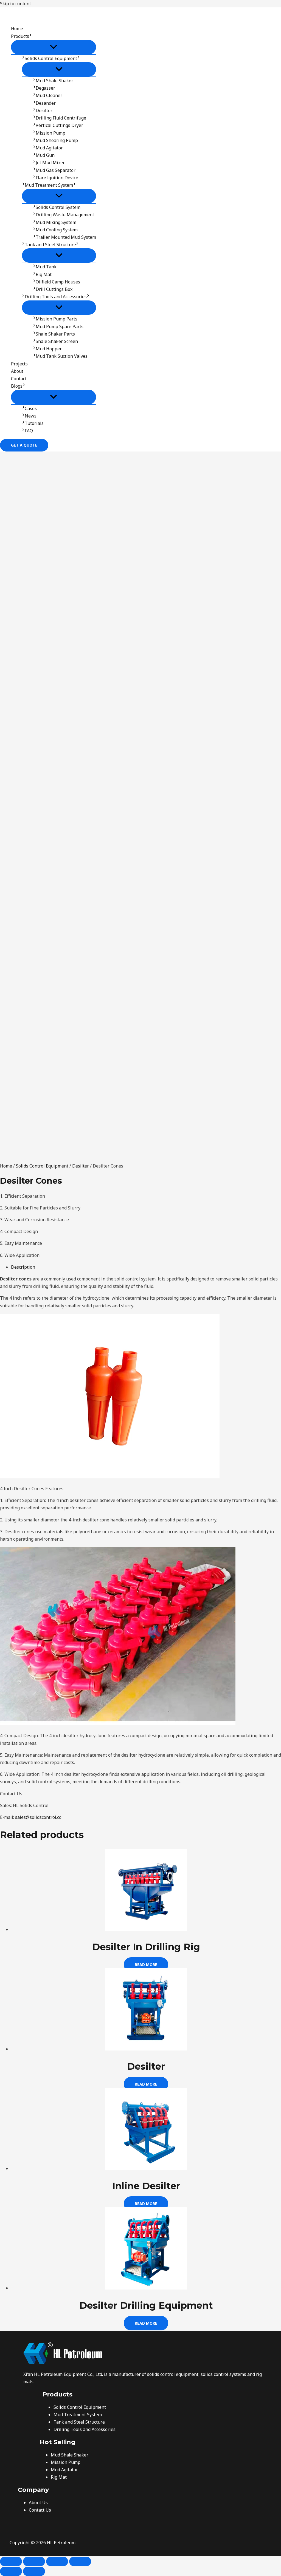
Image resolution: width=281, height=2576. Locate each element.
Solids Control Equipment (51, 58)
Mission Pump (50, 133)
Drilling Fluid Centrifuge (61, 118)
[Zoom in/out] (11, 2561)
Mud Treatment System (49, 185)
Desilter (44, 110)
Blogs (17, 386)
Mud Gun (45, 155)
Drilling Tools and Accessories (56, 297)
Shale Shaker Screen (57, 341)
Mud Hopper (49, 349)
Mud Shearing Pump (57, 140)
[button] (30, 36)
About (17, 371)
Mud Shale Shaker (54, 81)
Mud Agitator (49, 148)
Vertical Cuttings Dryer (59, 125)
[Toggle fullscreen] (34, 2561)
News (31, 416)
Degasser (45, 88)
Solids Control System (58, 207)
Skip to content (16, 4)
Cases (31, 408)
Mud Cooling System (57, 230)
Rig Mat (44, 274)
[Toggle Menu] (54, 47)
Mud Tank (46, 267)
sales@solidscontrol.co (38, 1817)
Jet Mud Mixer (50, 163)
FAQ (29, 431)
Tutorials (34, 423)
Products (20, 36)
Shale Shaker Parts (55, 334)
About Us (38, 2503)
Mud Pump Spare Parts (60, 326)
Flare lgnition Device (57, 178)
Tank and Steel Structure (50, 245)
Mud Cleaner (49, 95)
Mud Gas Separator (56, 170)
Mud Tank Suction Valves (62, 356)
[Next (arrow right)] (34, 2571)
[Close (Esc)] (80, 2561)
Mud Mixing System (56, 222)
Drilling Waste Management (65, 215)
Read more (146, 1965)
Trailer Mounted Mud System (66, 237)
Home (17, 29)
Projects (19, 364)
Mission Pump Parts (57, 319)
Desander (46, 103)
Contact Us (40, 2510)
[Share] (57, 2561)
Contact (19, 379)
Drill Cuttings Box (54, 289)
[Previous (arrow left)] (11, 2571)
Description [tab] (23, 1267)
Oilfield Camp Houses (58, 282)
